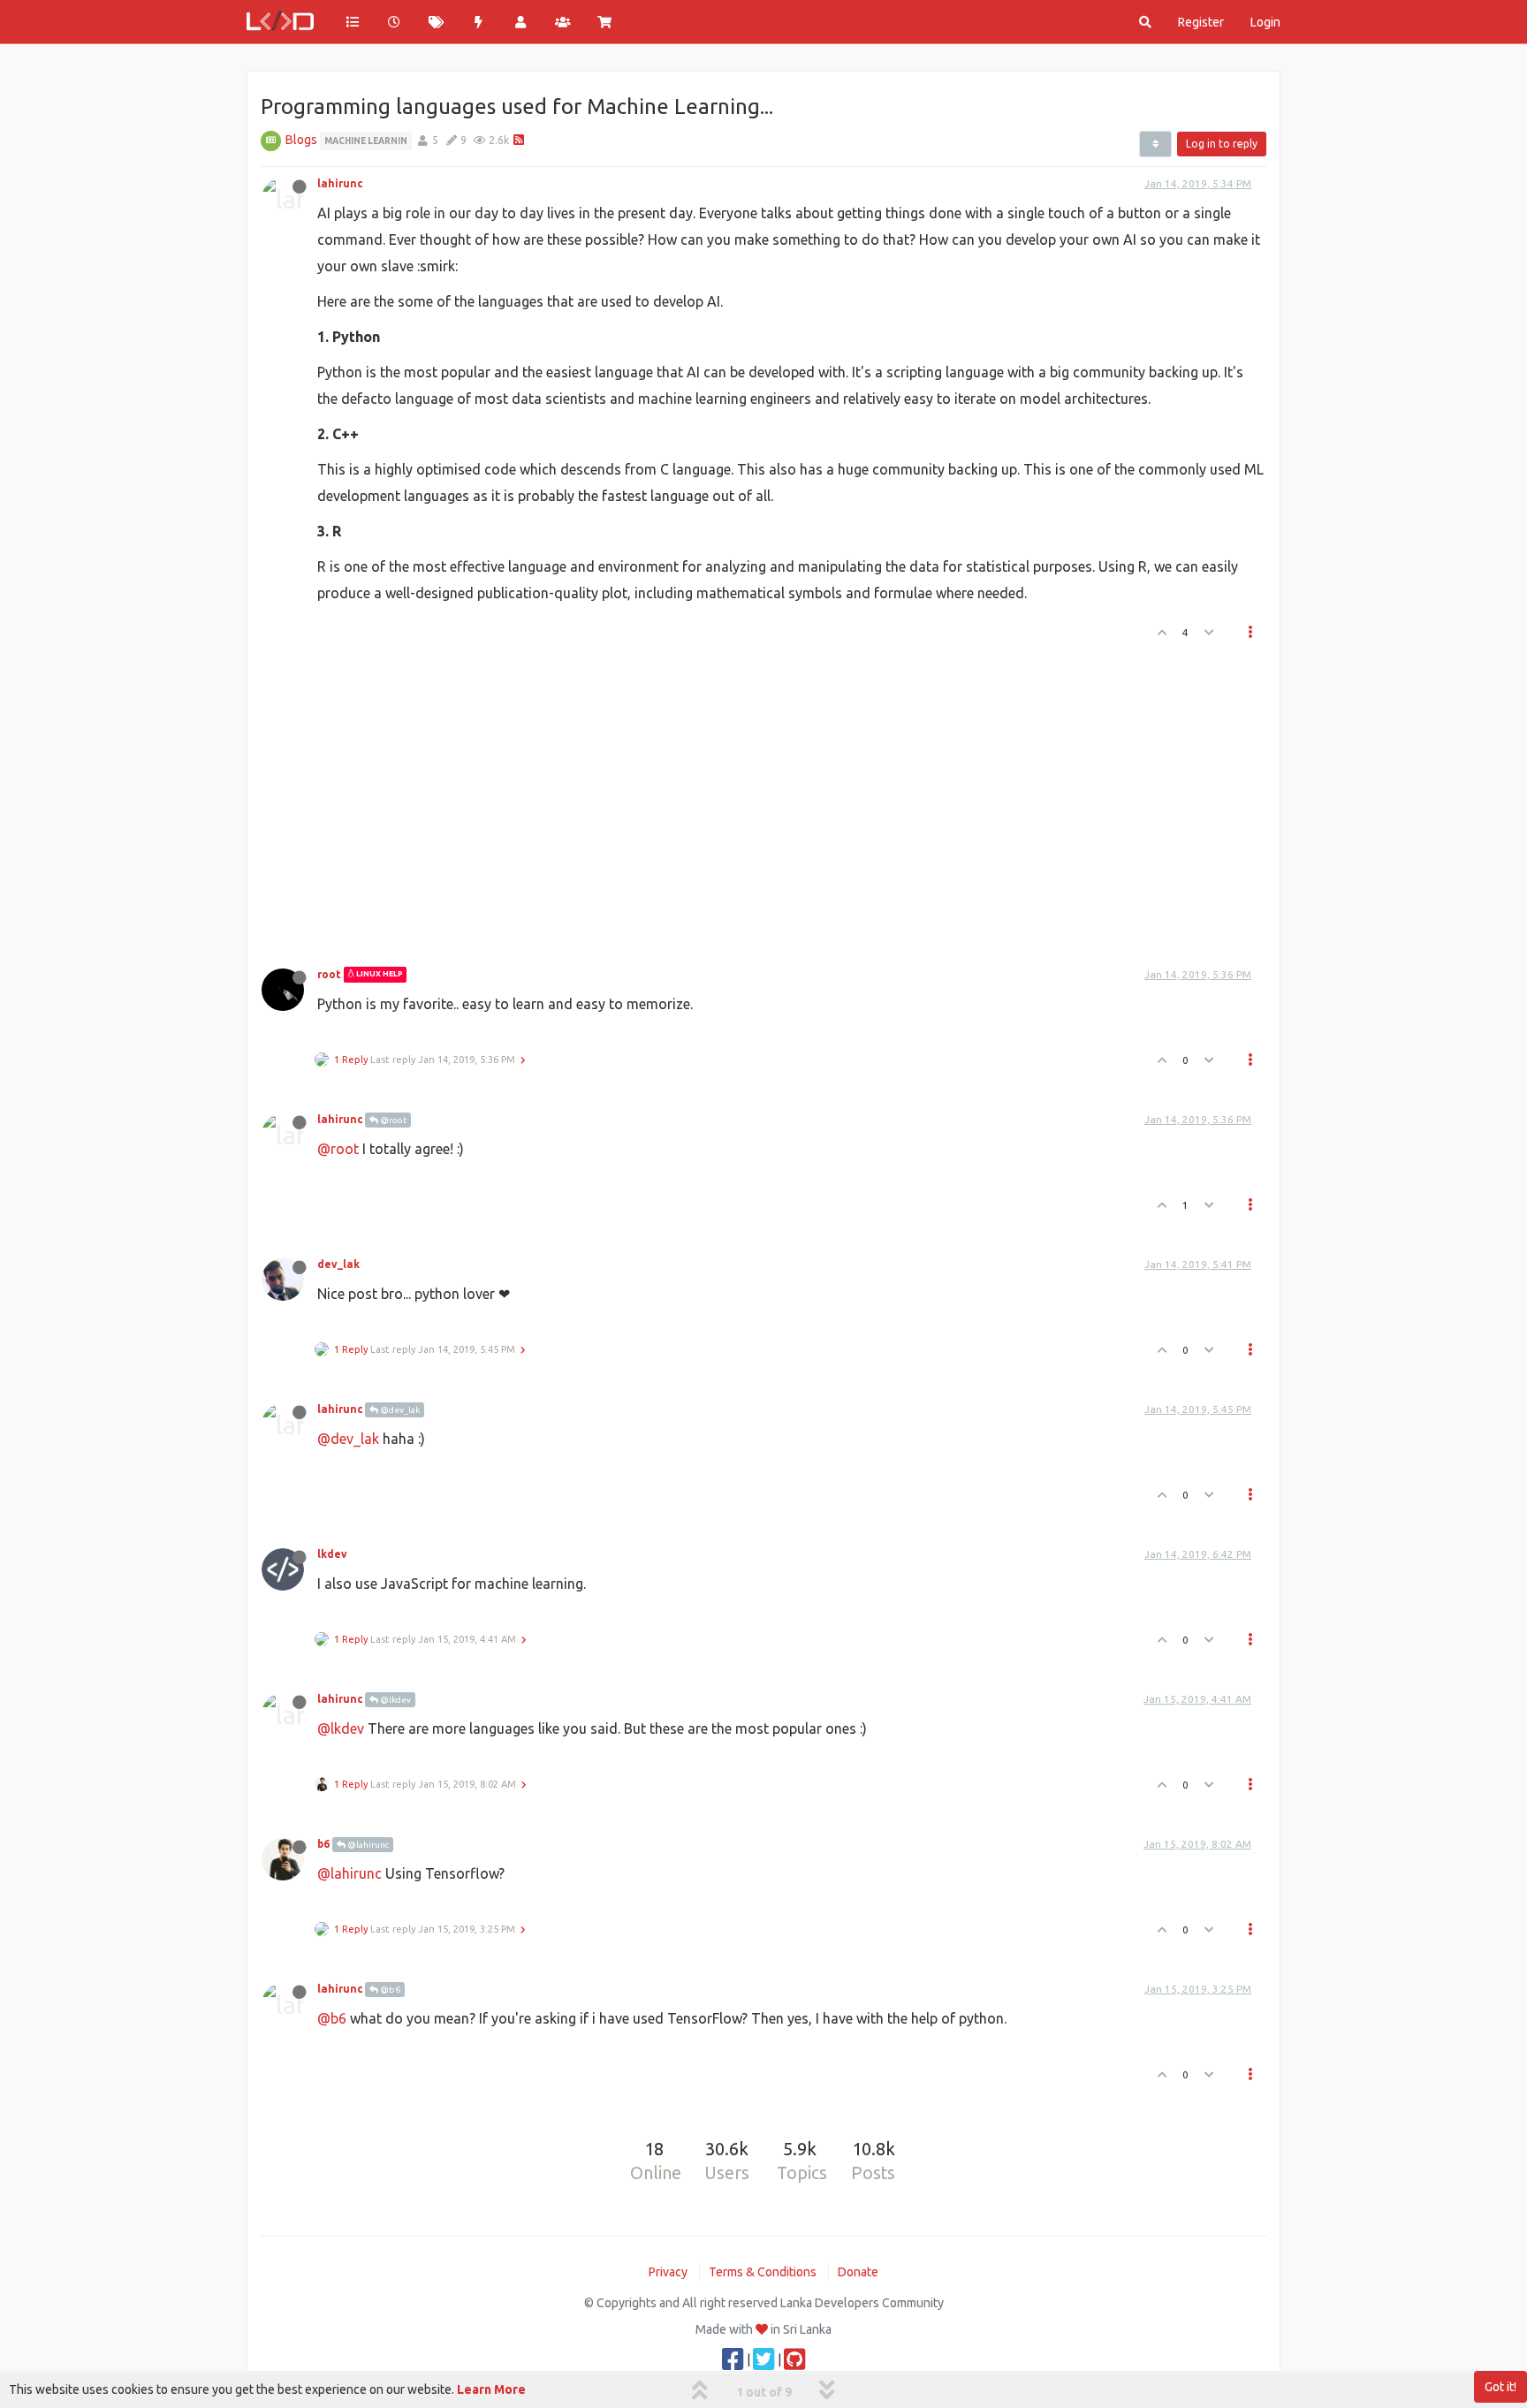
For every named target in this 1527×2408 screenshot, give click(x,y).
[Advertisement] (753, 799)
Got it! (1500, 2387)
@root (392, 1120)
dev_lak (338, 1264)
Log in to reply (1222, 144)
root (329, 974)
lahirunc (340, 183)
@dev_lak (399, 1410)
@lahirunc (367, 1845)
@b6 (389, 1990)
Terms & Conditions (763, 2272)
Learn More (491, 2389)
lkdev (332, 1554)
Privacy (668, 2272)
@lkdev (395, 1700)
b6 (323, 1844)
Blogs (301, 140)
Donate (858, 2272)
